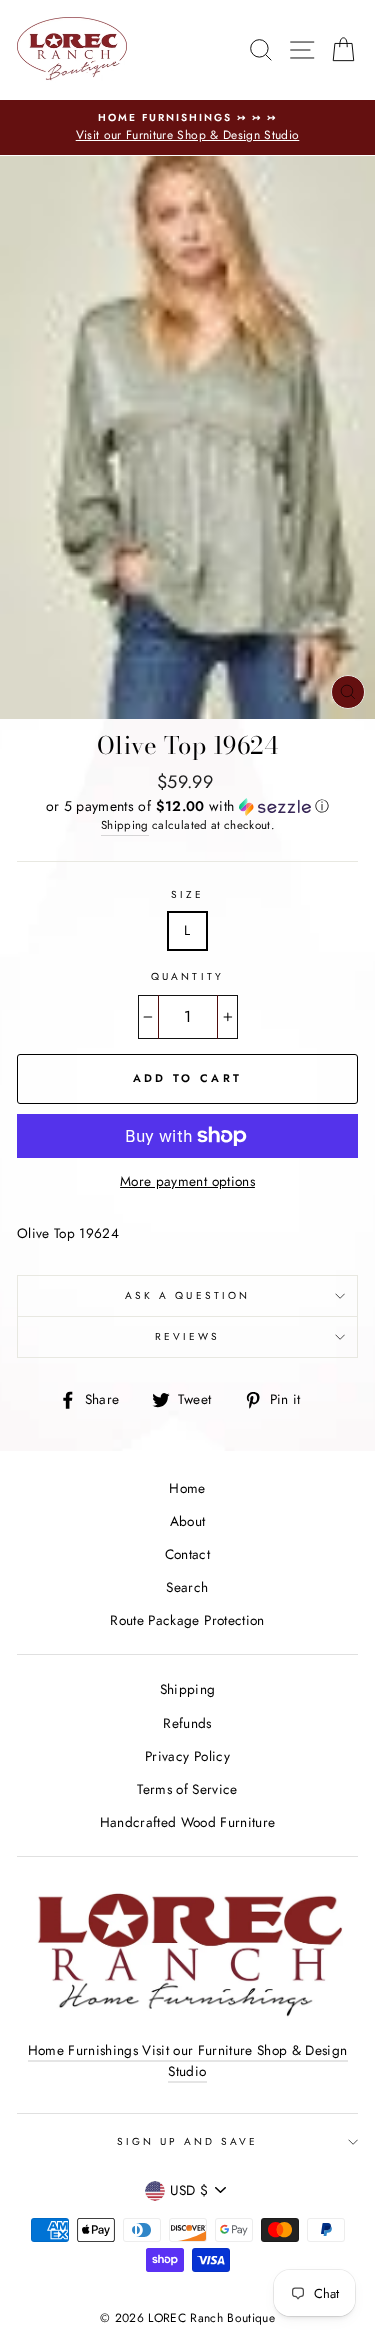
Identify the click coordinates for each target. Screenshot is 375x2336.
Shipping (125, 825)
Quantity (187, 976)
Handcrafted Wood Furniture (188, 1822)
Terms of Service (187, 1789)
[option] (187, 128)
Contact (187, 1554)
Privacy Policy (187, 1756)
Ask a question (187, 1295)
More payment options (187, 1181)
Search (187, 1587)
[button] (187, 806)
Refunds (187, 1723)
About (188, 1521)
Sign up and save (188, 2141)
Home (187, 1488)
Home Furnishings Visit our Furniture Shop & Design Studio (188, 2061)
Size (187, 894)
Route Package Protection (187, 1620)
